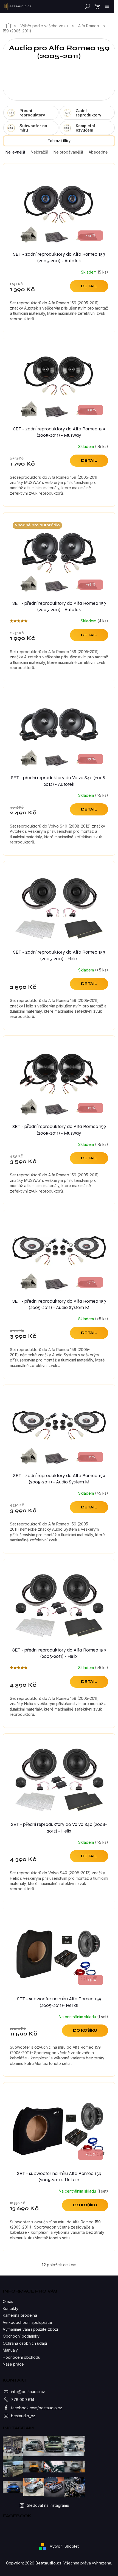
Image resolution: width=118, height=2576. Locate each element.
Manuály (10, 2350)
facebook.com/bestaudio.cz (36, 2408)
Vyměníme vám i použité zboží (30, 2329)
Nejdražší (39, 152)
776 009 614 (23, 2400)
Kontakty (11, 2308)
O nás (8, 2301)
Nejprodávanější (68, 152)
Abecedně (98, 152)
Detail (89, 286)
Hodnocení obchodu (22, 2357)
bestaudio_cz (23, 2416)
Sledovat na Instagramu (48, 2505)
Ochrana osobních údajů (25, 2343)
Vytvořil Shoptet (64, 2546)
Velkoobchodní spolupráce (27, 2322)
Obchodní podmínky (21, 2336)
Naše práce (13, 2364)
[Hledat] (86, 6)
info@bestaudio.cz (28, 2392)
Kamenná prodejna (20, 2315)
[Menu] (107, 6)
